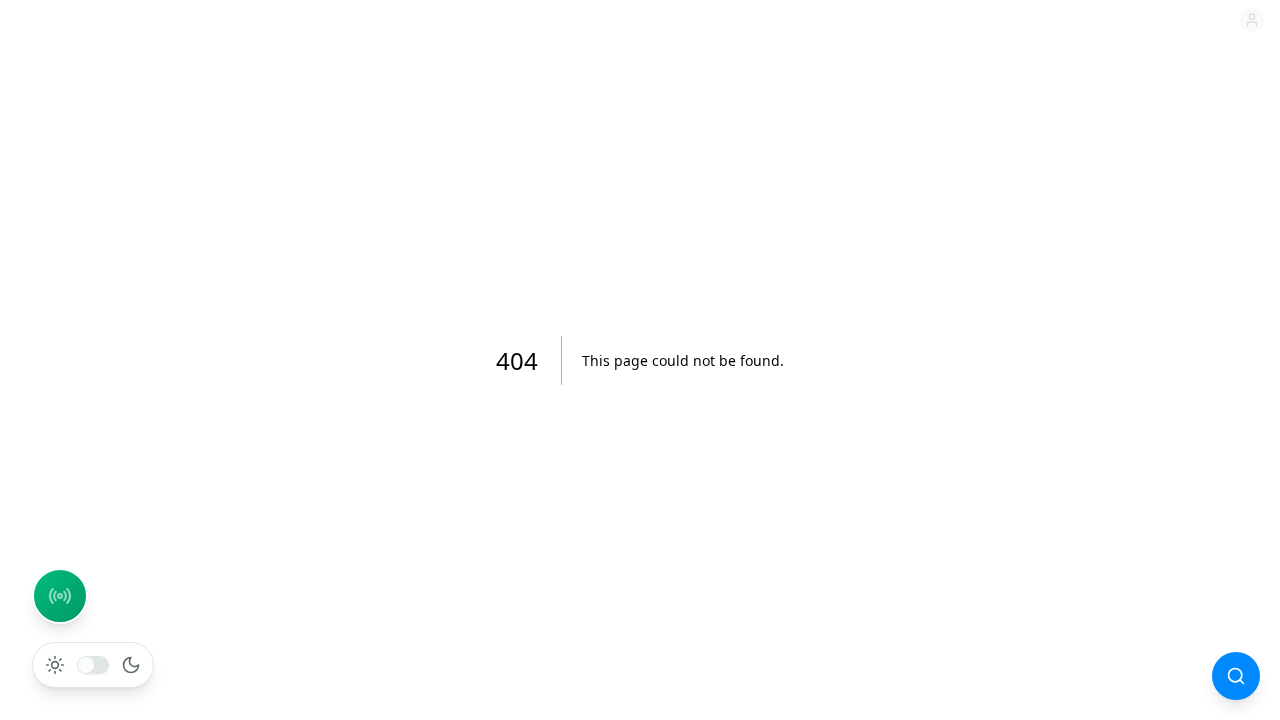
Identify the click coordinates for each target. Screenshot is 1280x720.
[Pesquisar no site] (1236, 676)
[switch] (93, 665)
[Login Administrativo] (1252, 20)
